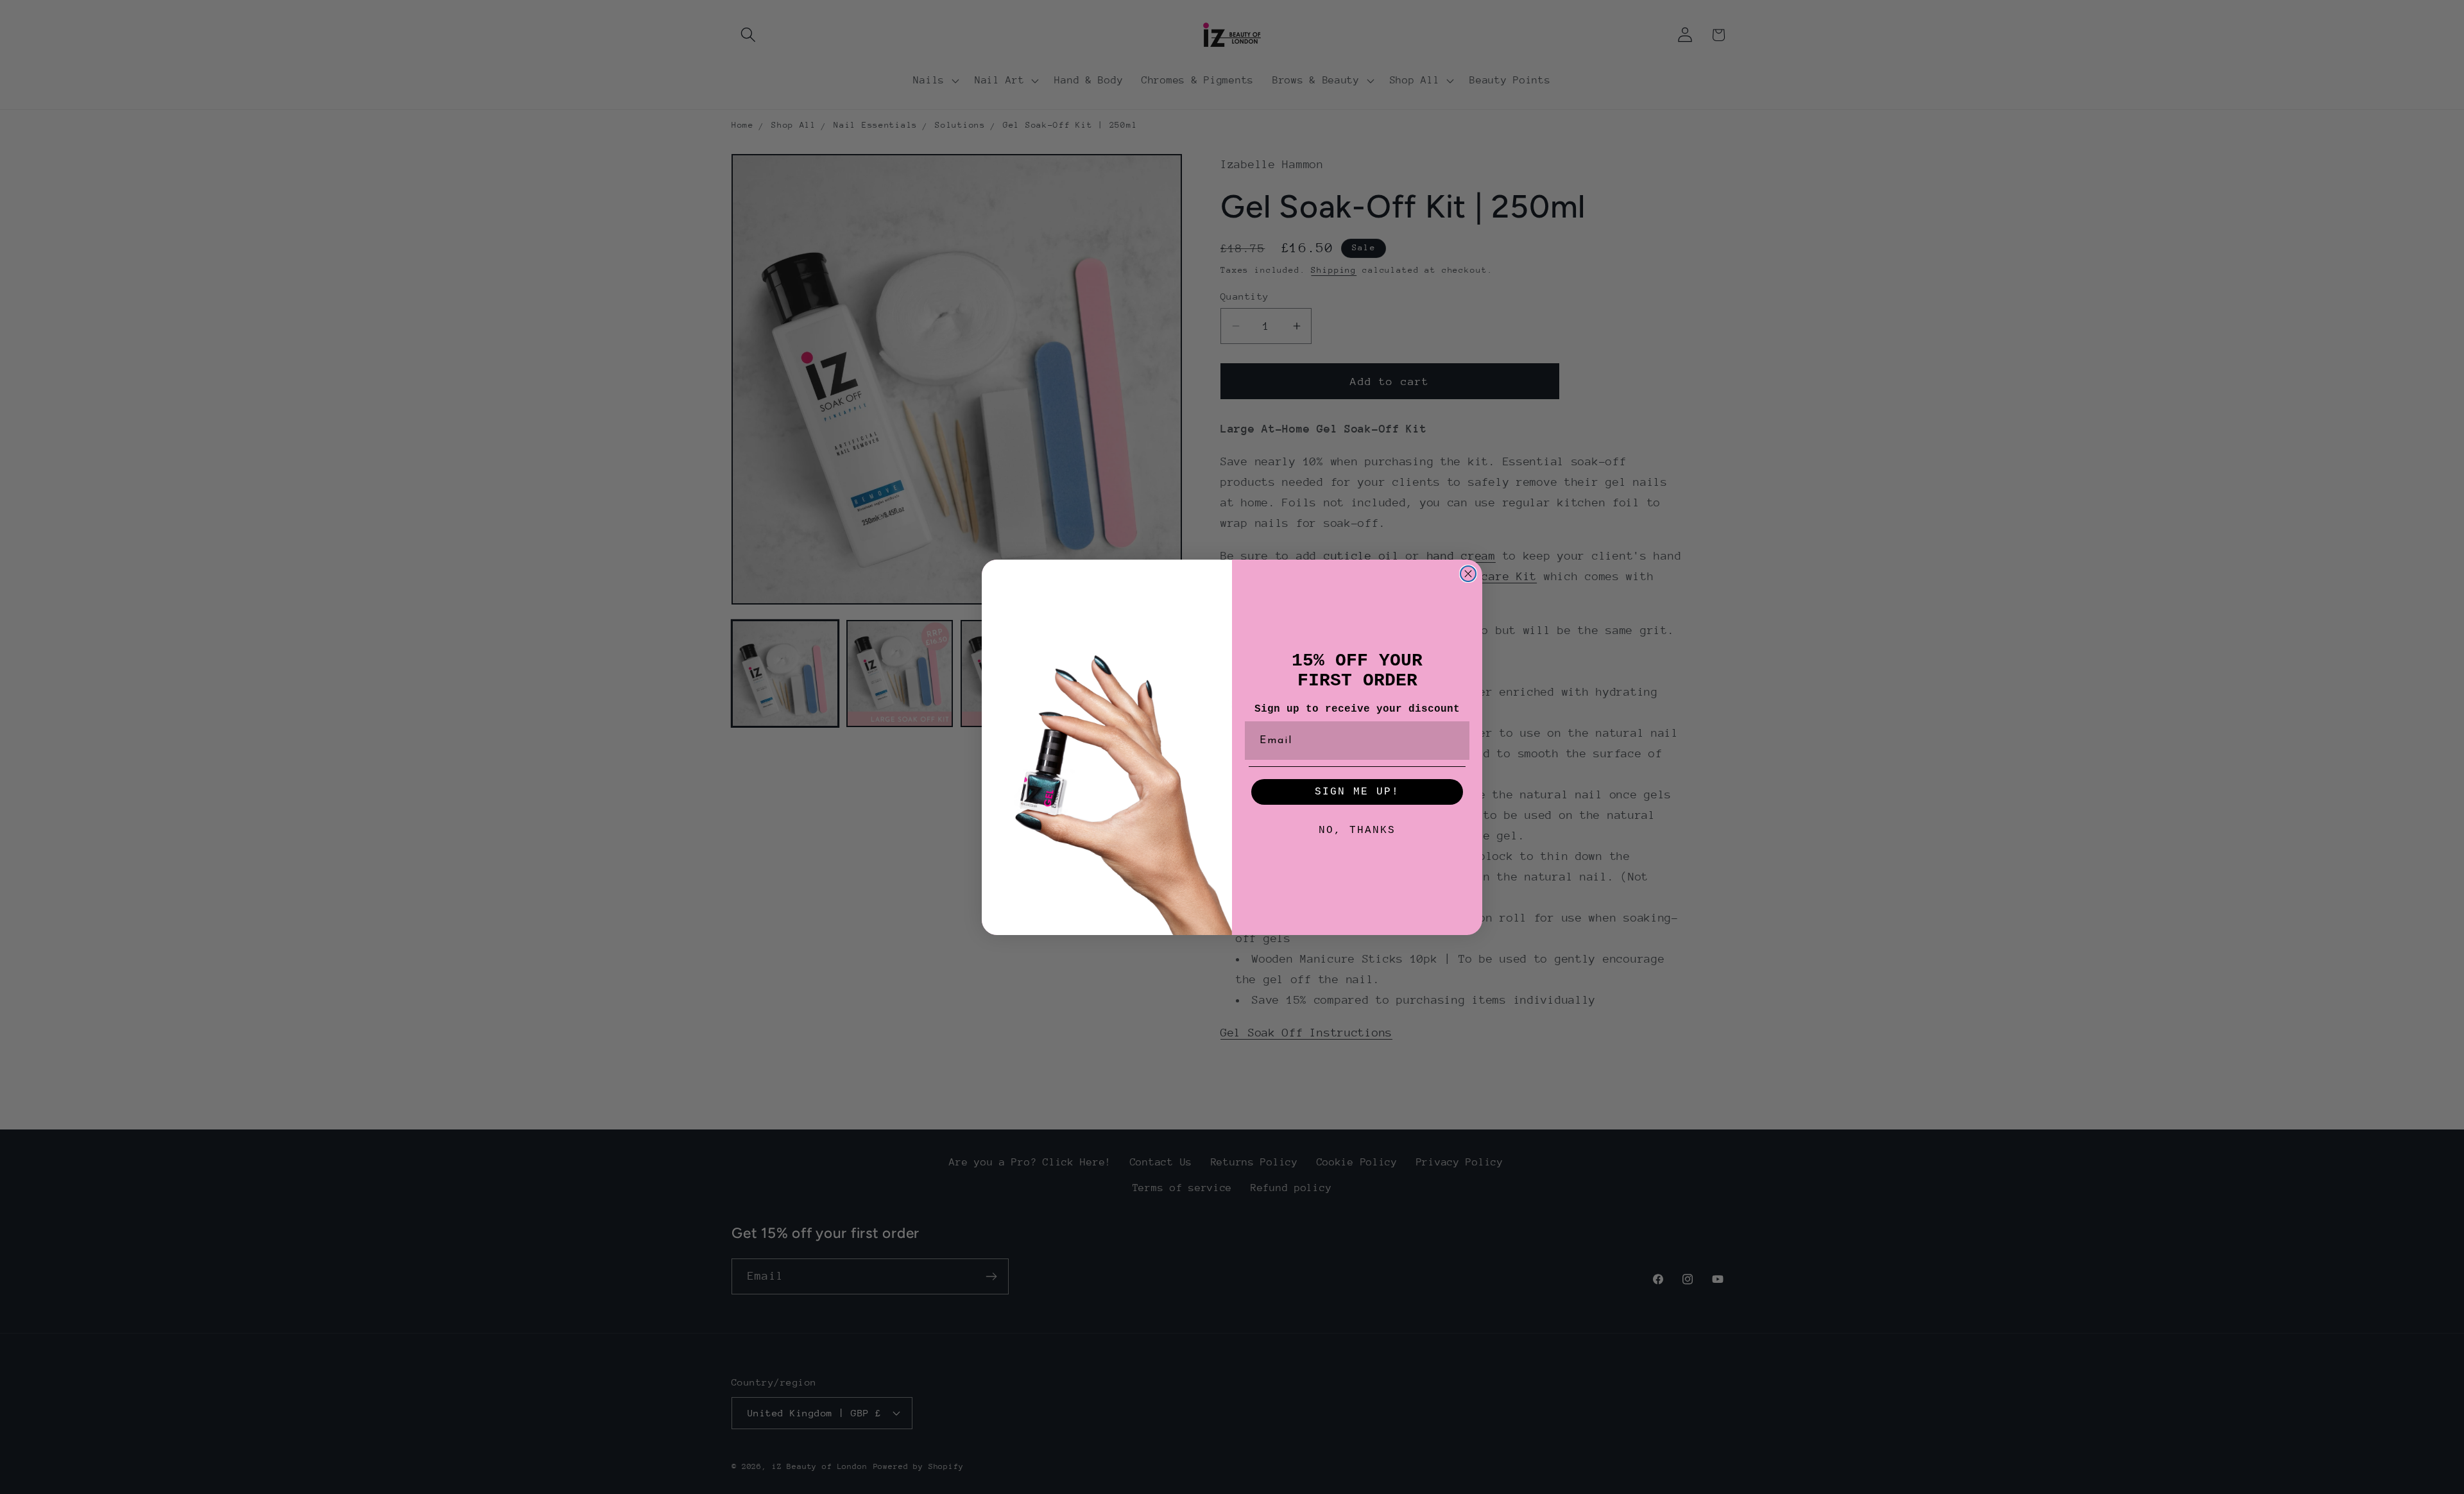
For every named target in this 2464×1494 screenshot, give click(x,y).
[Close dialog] (1468, 574)
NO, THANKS (1357, 830)
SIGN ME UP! (1357, 792)
